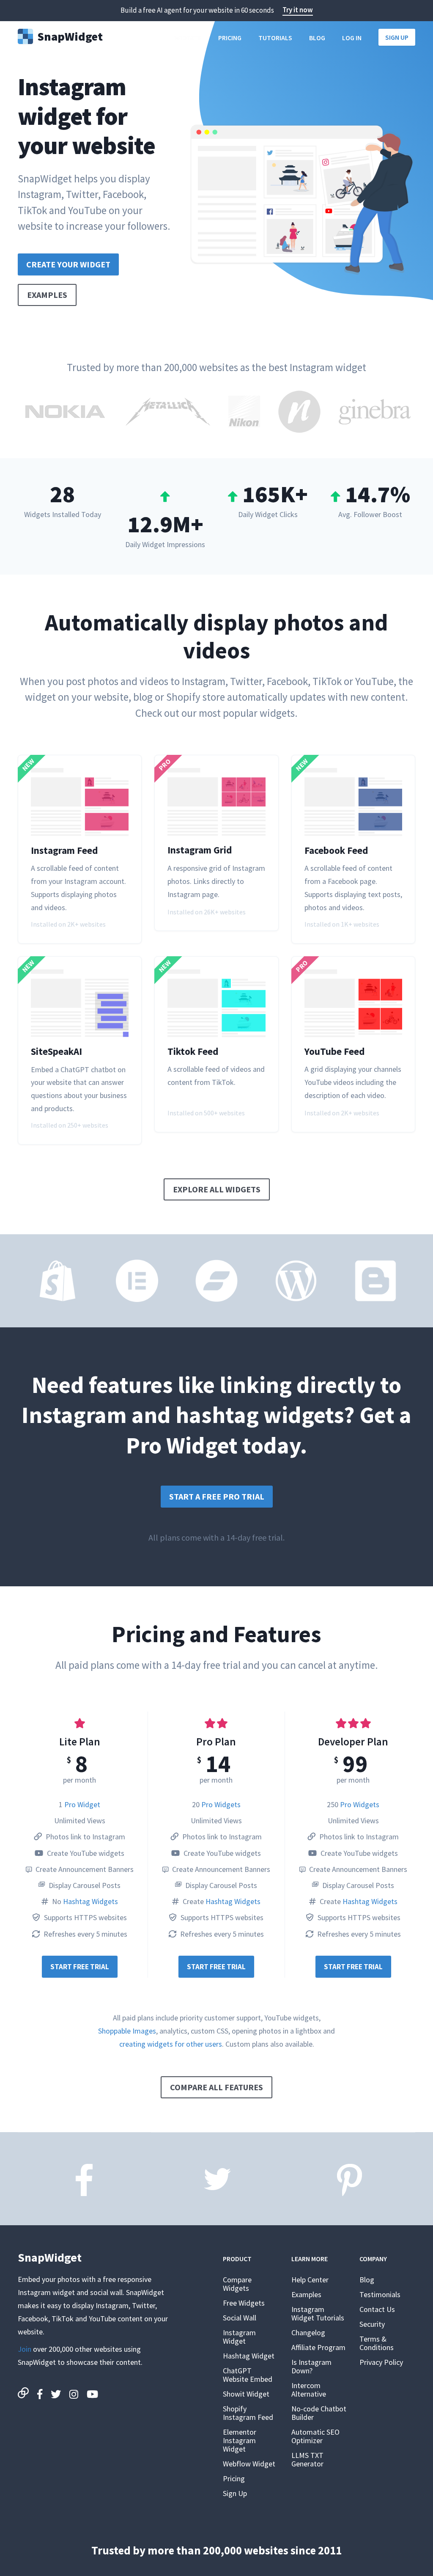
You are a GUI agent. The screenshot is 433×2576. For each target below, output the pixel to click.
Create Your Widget (68, 264)
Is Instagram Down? (311, 2366)
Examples (47, 295)
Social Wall (240, 2318)
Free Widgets (244, 2303)
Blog (317, 38)
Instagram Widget (239, 2337)
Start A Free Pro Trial (217, 1496)
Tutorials (275, 38)
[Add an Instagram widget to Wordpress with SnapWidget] (296, 1281)
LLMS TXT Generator (307, 2459)
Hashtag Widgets (90, 1901)
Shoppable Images (127, 2031)
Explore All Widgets (217, 1189)
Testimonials (380, 2294)
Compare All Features (216, 2087)
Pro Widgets (221, 1804)
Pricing (230, 38)
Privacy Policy (381, 2362)
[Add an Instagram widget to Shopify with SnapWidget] (58, 1281)
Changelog (308, 2332)
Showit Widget (246, 2394)
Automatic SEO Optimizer (315, 2436)
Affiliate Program (318, 2347)
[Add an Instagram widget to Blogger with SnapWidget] (375, 1281)
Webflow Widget (249, 2464)
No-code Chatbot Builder (319, 2413)
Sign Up (397, 37)
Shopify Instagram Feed (248, 2413)
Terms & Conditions (377, 2343)
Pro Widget (82, 1804)
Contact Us (377, 2309)
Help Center (310, 2280)
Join (25, 2349)
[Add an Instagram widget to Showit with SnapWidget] (216, 1281)
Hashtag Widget (249, 2356)
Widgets (188, 38)
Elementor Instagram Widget (240, 2440)
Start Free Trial (80, 1967)
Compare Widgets (237, 2284)
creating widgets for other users (171, 2044)
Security (372, 2324)
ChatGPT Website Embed (248, 2375)
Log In (352, 38)
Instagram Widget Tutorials (318, 2313)
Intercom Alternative (309, 2390)
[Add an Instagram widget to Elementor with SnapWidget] (137, 1281)
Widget (70, 36)
